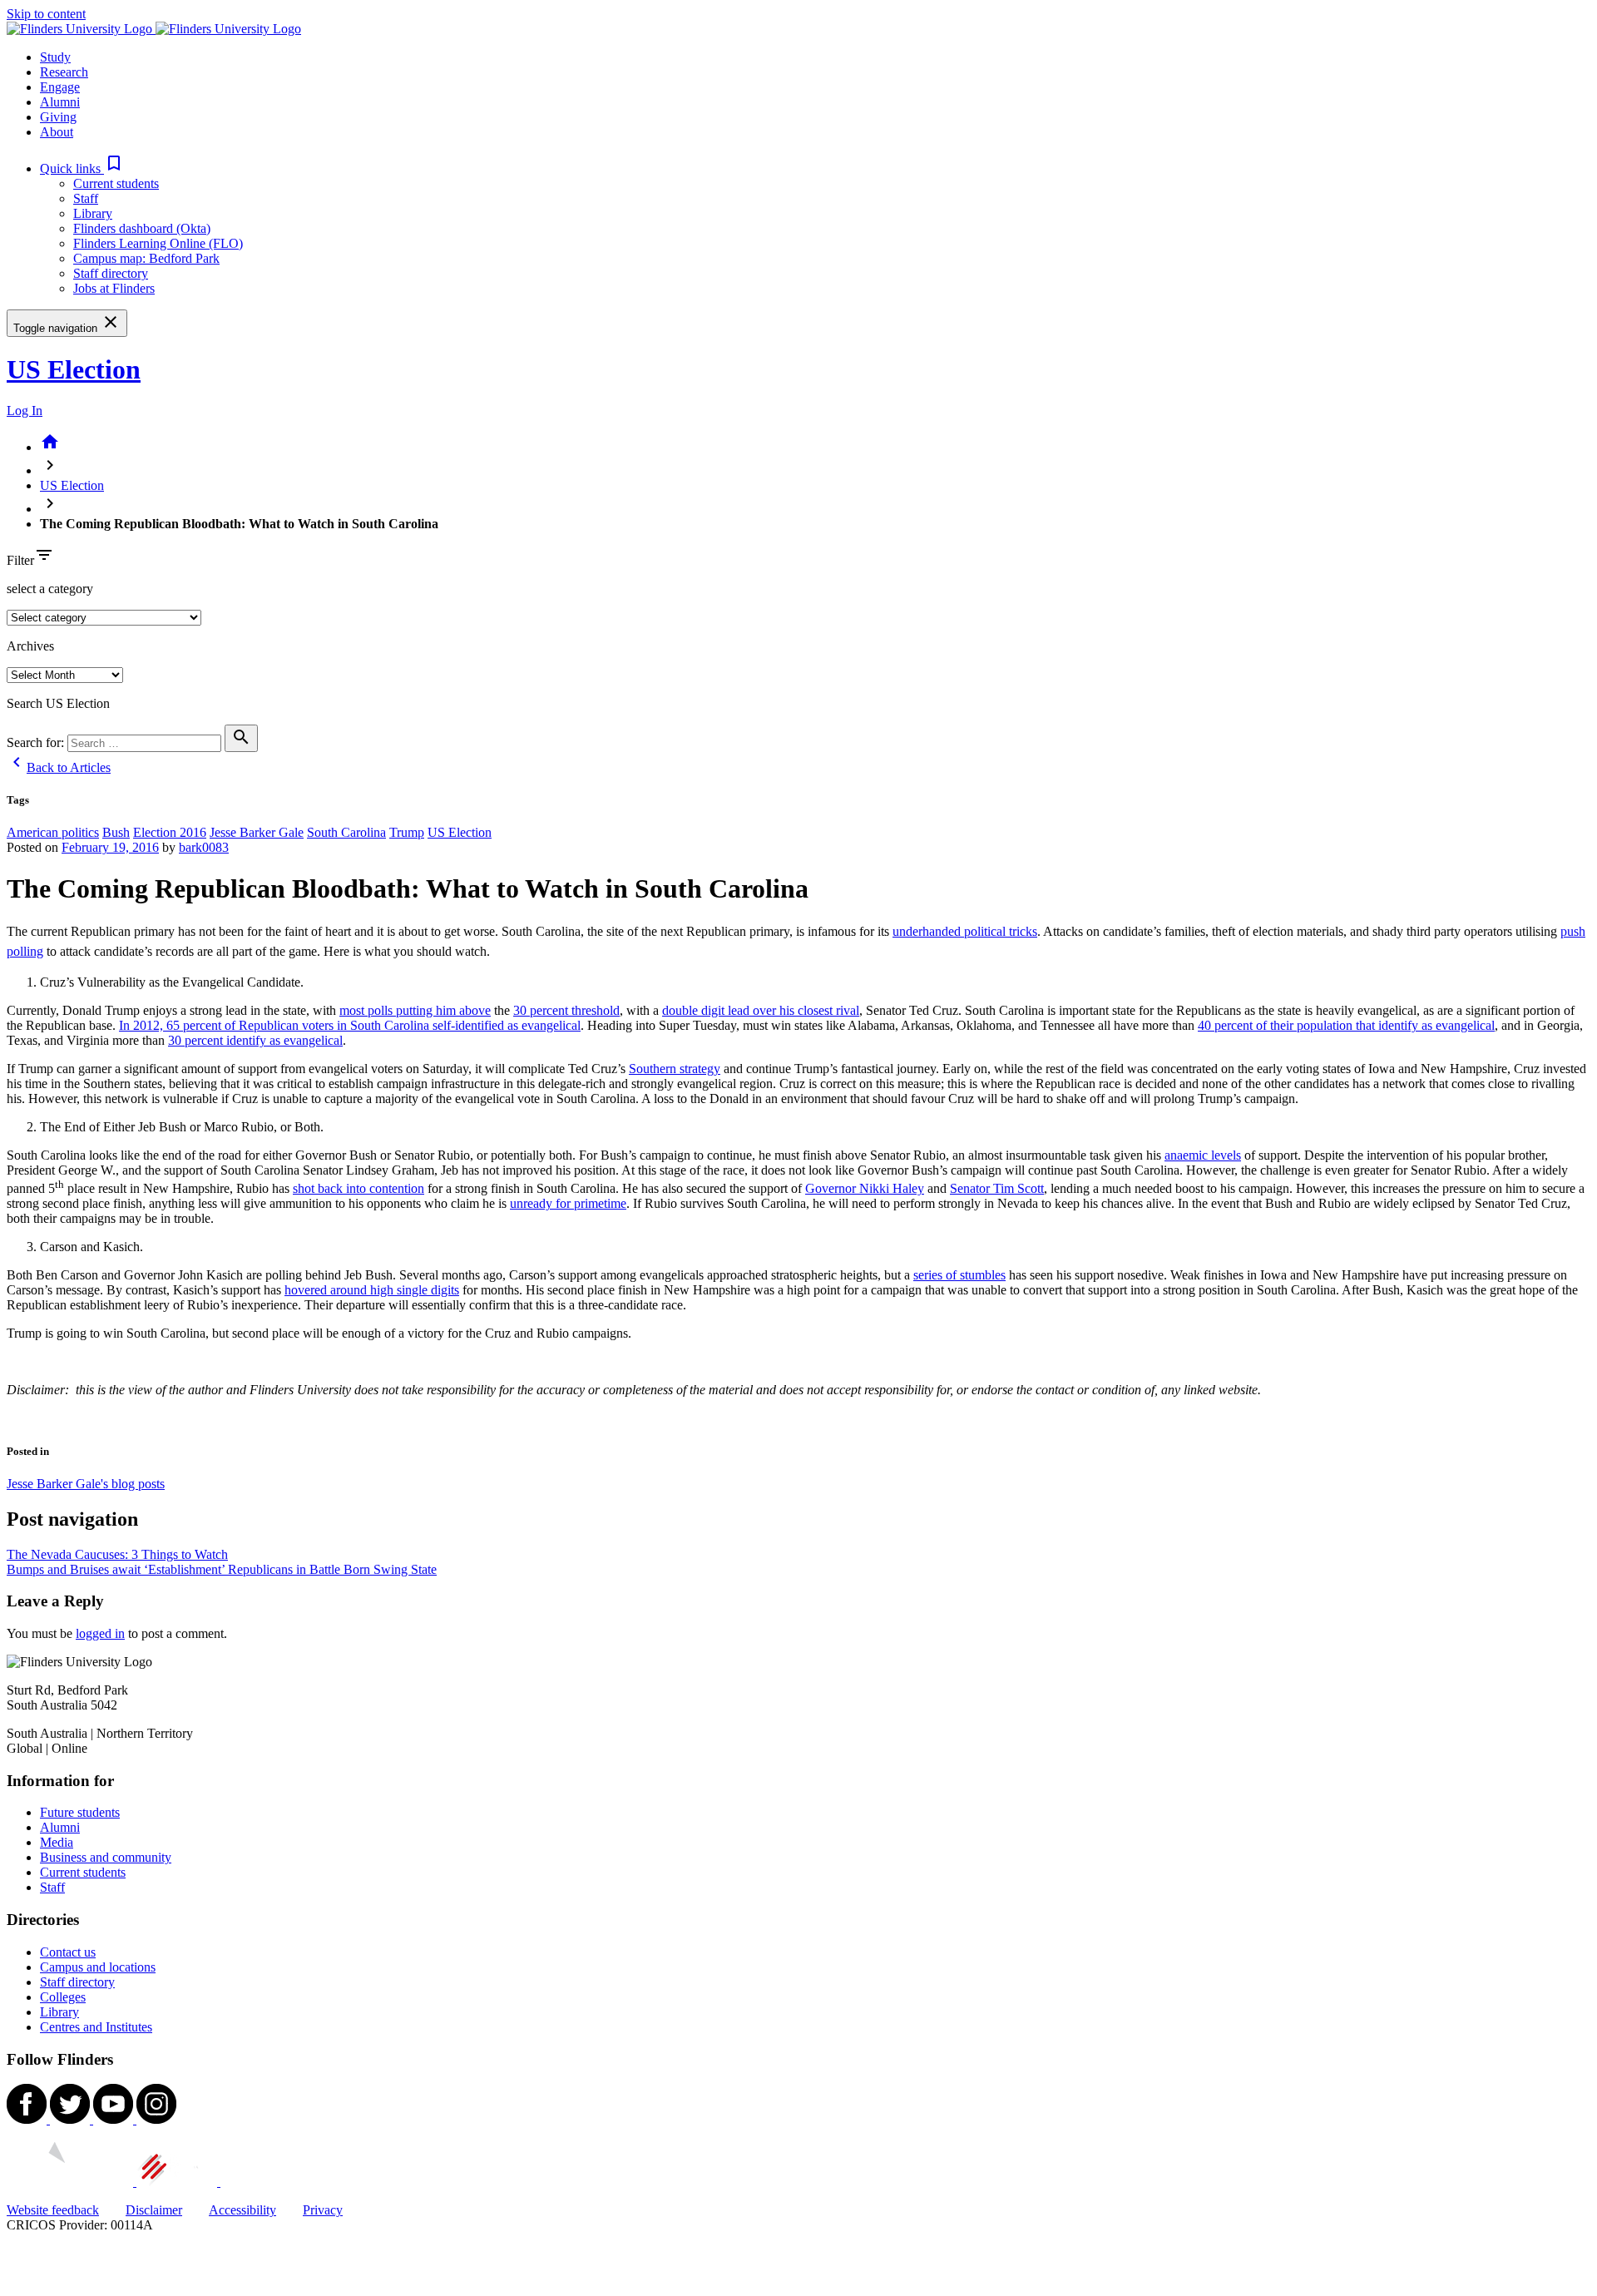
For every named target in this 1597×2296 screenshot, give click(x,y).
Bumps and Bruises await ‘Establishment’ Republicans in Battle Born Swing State (222, 1569)
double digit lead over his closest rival (761, 1010)
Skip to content (46, 14)
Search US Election (58, 703)
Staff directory (111, 273)
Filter (20, 560)
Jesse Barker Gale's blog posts (86, 1484)
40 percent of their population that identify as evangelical (1346, 1025)
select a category (50, 589)
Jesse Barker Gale (257, 832)
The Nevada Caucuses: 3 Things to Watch (117, 1554)
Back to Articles (59, 767)
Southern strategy (675, 1069)
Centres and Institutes (96, 2027)
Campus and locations (98, 1967)
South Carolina (346, 832)
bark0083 (204, 847)
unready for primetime (568, 1203)
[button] (82, 168)
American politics (53, 832)
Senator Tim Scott (997, 1188)
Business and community (106, 1857)
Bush (116, 832)
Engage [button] (60, 87)
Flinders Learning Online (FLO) (158, 243)
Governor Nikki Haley (865, 1188)
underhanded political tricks (965, 931)
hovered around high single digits (372, 1290)
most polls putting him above (415, 1010)
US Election (74, 369)
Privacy (323, 2210)
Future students (80, 1812)
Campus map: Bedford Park (146, 258)
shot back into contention (358, 1188)
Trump (407, 832)
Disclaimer (154, 2210)
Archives (30, 646)
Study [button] (55, 57)
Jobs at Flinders (114, 288)
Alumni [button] (60, 102)
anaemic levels (1203, 1155)
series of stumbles (959, 1275)
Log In (25, 411)
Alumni (60, 1827)
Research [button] (64, 72)
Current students (116, 183)
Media (57, 1842)
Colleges (63, 1997)
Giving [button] (58, 117)
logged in (100, 1633)
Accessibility (242, 2210)
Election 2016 (170, 832)
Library (93, 213)
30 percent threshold (566, 1010)
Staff (86, 198)
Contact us (68, 1952)
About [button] (57, 132)
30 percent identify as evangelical (255, 1040)
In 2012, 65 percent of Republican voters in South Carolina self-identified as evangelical (350, 1025)
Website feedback (53, 2210)
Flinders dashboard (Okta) (142, 228)
